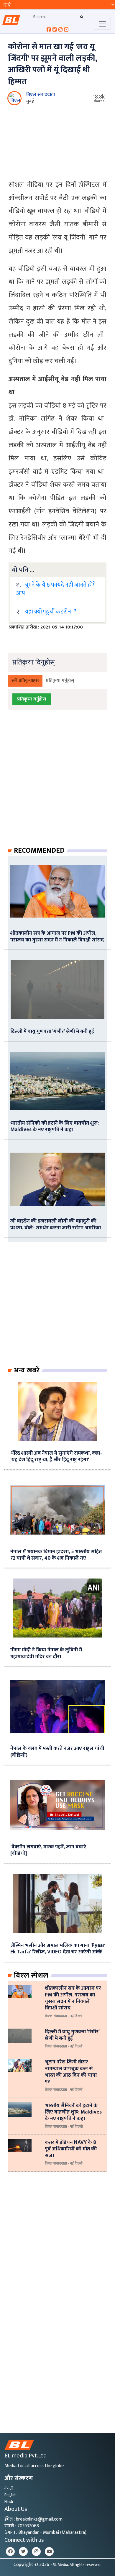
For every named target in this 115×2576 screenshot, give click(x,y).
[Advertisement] (57, 784)
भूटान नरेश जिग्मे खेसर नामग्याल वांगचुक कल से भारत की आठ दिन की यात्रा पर (71, 2072)
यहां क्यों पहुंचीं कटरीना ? (51, 612)
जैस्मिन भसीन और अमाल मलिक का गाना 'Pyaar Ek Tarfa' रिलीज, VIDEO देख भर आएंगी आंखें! (57, 1949)
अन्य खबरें (27, 1370)
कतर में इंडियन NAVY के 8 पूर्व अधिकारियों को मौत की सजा (71, 2149)
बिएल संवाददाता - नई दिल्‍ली (64, 2127)
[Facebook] (10, 2552)
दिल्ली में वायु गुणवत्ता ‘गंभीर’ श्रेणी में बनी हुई (52, 1031)
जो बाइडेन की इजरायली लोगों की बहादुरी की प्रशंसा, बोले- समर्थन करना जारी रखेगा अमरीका (56, 1224)
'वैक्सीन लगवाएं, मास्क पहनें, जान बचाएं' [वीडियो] (49, 1850)
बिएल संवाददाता (41, 95)
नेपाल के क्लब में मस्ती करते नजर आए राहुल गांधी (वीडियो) (57, 1751)
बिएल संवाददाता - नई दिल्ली (64, 2016)
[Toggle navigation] (102, 24)
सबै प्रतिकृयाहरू (25, 681)
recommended (39, 851)
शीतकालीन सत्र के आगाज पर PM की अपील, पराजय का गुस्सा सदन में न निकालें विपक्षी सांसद (57, 936)
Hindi (9, 2502)
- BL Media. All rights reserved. (76, 2565)
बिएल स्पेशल (31, 1976)
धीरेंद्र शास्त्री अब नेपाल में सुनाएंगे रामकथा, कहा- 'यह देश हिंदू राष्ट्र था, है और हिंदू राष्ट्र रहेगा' (56, 1456)
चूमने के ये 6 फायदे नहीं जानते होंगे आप (56, 589)
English (10, 2495)
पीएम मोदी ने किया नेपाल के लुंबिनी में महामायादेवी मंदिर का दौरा (46, 1653)
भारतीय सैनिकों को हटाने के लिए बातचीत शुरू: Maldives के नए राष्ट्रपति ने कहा (55, 1126)
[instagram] (36, 2552)
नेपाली (9, 2488)
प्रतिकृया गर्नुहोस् (60, 681)
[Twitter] (23, 2552)
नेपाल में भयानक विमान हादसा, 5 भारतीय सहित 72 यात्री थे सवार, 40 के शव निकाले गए (56, 1555)
